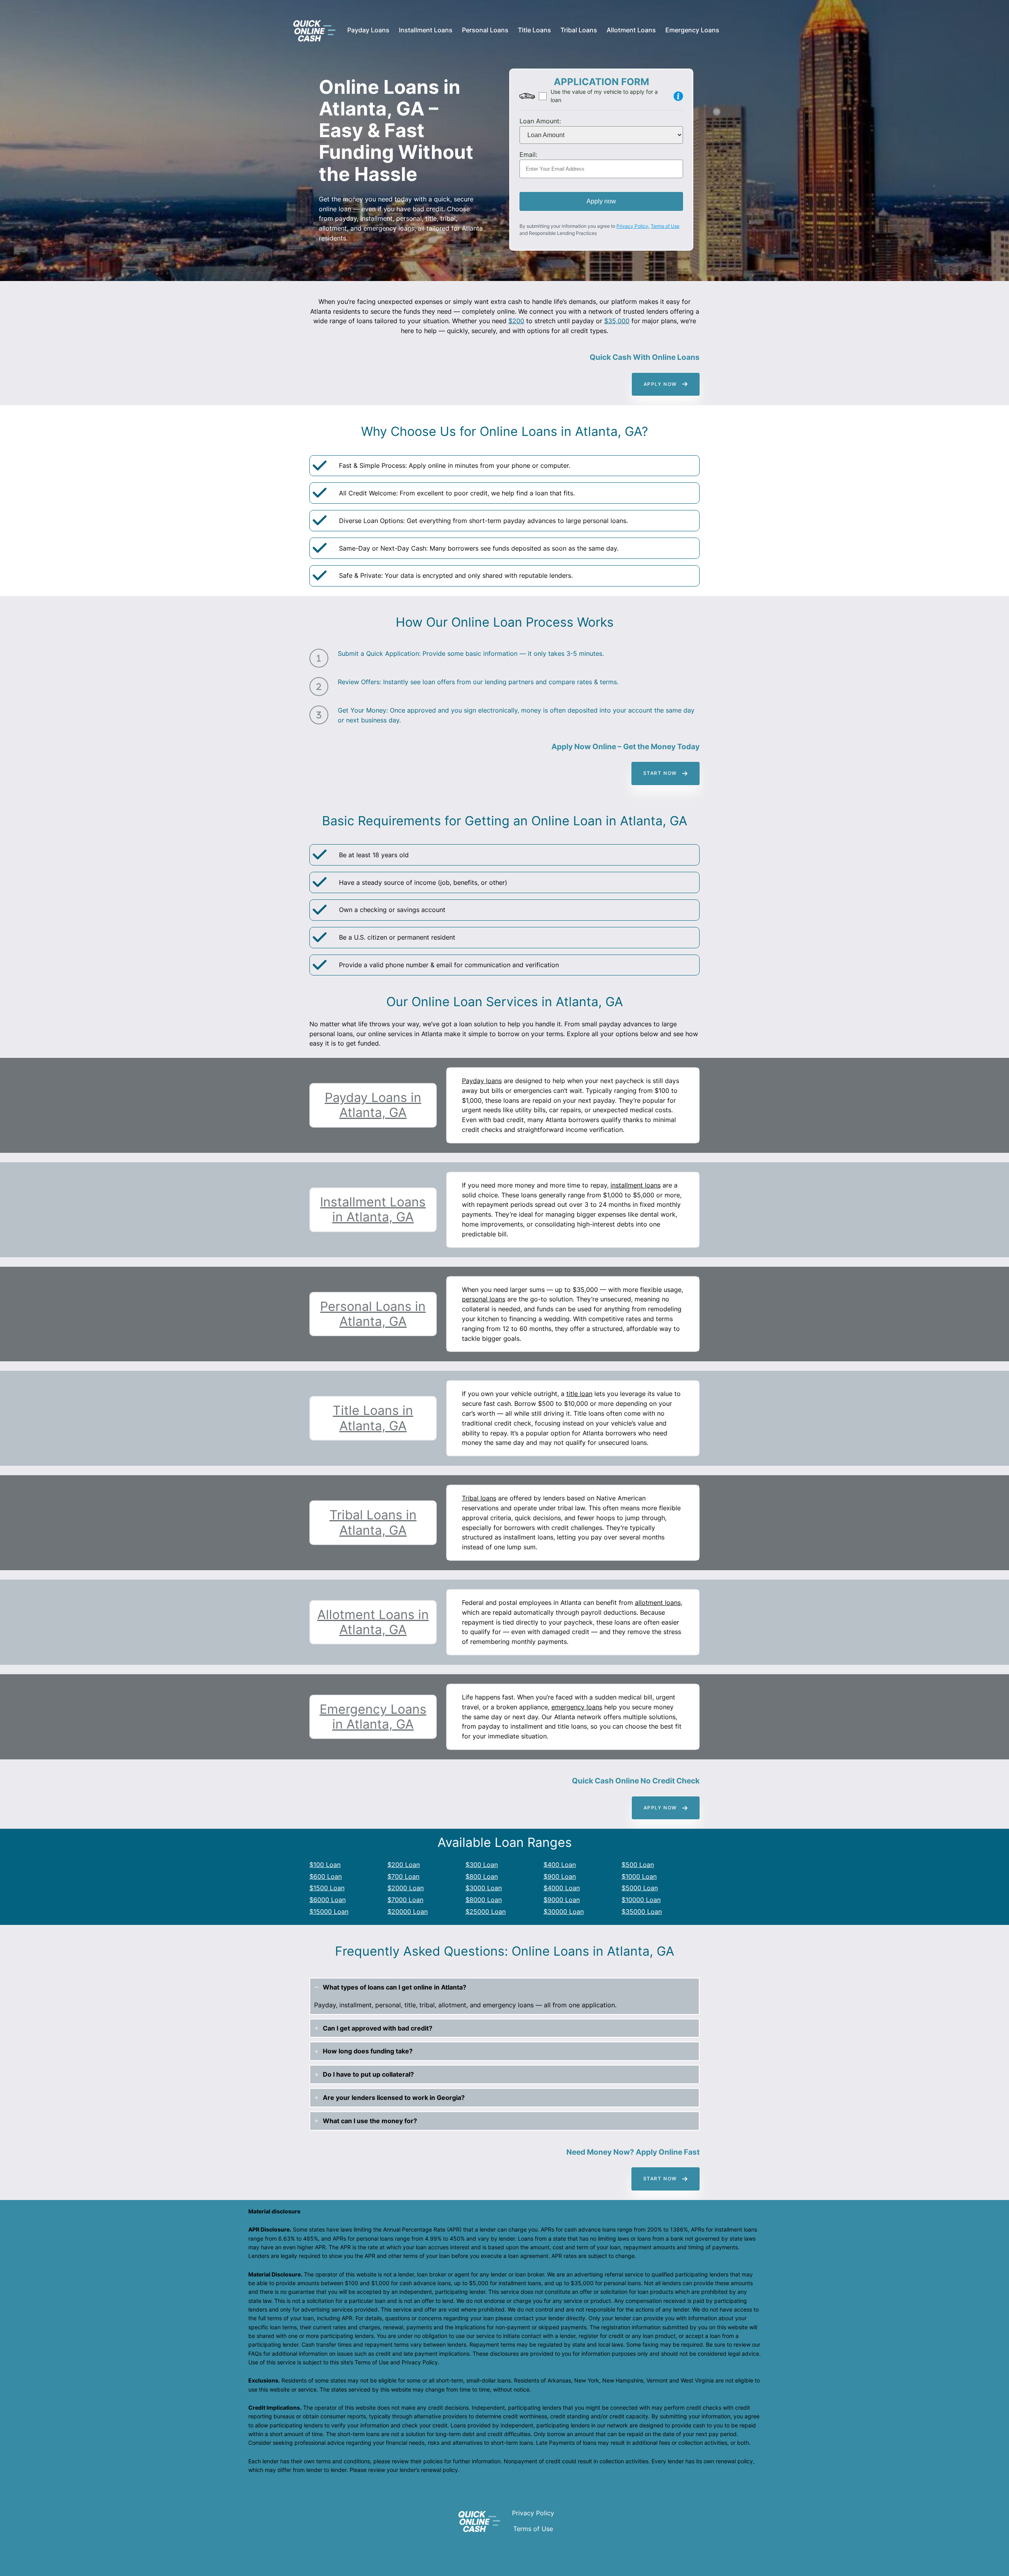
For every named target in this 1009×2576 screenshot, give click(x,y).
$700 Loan (403, 1876)
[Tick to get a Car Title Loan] (678, 96)
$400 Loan (560, 1865)
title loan (579, 1394)
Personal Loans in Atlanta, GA (373, 1314)
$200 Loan (404, 1865)
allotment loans (658, 1603)
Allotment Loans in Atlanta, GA (373, 1622)
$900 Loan (560, 1876)
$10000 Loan (641, 1900)
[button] (666, 384)
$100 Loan (325, 1865)
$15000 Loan (329, 1912)
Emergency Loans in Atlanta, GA (373, 1717)
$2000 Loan (406, 1888)
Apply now (601, 201)
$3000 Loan (484, 1888)
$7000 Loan (405, 1900)
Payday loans (482, 1081)
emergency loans (577, 1707)
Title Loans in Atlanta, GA (373, 1418)
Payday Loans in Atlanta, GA (373, 1105)
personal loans (484, 1299)
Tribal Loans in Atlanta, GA (373, 1522)
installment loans (636, 1185)
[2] (319, 687)
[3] (319, 715)
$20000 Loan (408, 1912)
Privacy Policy (632, 226)
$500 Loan (638, 1865)
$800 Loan (482, 1876)
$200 (516, 321)
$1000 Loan (639, 1876)
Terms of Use (665, 226)
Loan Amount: (540, 121)
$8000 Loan (484, 1900)
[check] (320, 465)
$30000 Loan (564, 1912)
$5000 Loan (640, 1888)
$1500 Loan (327, 1888)
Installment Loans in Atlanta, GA (373, 1209)
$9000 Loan (562, 1900)
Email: (528, 154)
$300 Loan (482, 1865)
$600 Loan (326, 1876)
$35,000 (617, 321)
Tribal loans (479, 1498)
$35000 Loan (642, 1912)
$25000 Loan (486, 1912)
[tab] (504, 1996)
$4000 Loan (562, 1888)
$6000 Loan (328, 1900)
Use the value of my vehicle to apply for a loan (604, 96)
